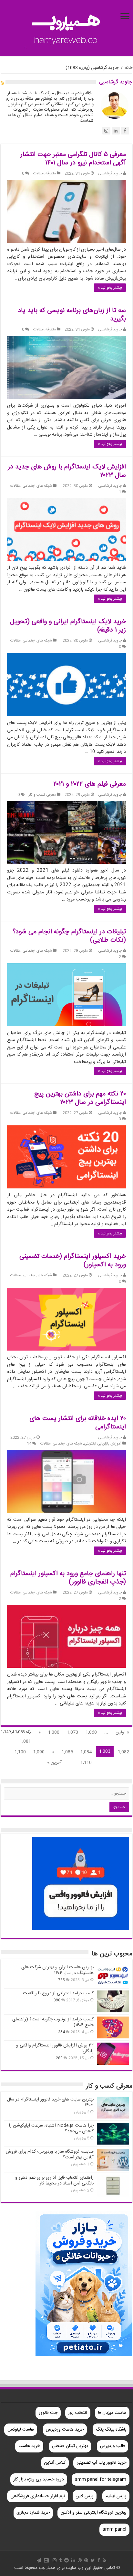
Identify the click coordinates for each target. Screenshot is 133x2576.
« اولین (122, 1732)
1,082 (123, 1752)
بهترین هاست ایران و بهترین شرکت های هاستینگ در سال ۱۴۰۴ (57, 1970)
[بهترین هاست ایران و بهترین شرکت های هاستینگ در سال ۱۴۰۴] (113, 1975)
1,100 (20, 1752)
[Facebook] (99, 2560)
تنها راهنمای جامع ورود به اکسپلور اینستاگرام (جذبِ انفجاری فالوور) (68, 1578)
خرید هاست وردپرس (65, 2430)
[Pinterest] (86, 2560)
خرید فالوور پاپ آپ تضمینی (101, 2463)
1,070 (72, 1732)
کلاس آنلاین (55, 2463)
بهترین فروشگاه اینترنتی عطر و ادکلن (93, 2513)
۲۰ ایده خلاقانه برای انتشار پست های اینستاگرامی (78, 1423)
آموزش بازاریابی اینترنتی (103, 1444)
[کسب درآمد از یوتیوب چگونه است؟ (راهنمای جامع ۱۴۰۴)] (113, 2027)
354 (61, 2032)
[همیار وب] (66, 29)
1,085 (67, 1752)
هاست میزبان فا (112, 2413)
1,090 (39, 1752)
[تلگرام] (39, 2560)
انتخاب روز (78, 2413)
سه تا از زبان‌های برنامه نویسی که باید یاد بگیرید (72, 315)
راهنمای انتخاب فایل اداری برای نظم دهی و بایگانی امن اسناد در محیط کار (54, 2181)
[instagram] (55, 2560)
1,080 (54, 1732)
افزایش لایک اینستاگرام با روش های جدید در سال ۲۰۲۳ (67, 471)
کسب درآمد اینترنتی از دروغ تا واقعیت (58, 1993)
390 (57, 2000)
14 (29, 1444)
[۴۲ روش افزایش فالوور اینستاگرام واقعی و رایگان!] (113, 2054)
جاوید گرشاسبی (110, 174)
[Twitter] (93, 2560)
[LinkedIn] (73, 2560)
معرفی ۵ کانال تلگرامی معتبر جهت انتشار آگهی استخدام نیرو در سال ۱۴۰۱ (73, 159)
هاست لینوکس (21, 2430)
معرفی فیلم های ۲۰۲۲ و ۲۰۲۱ (90, 784)
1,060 (91, 1732)
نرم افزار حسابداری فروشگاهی (38, 2496)
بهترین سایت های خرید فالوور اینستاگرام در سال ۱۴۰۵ (50, 2102)
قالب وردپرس (113, 2446)
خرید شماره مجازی (33, 2513)
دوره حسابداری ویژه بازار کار (39, 2479)
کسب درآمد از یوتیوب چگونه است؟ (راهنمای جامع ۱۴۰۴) (53, 2022)
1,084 (86, 1752)
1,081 (25, 1741)
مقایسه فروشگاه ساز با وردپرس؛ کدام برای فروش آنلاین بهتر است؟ (50, 2155)
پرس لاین (84, 2496)
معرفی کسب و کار (42, 795)
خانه (129, 68)
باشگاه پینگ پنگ (111, 2430)
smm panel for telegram (101, 2479)
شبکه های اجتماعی (37, 486)
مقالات (38, 174)
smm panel (114, 2529)
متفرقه (51, 174)
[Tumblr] (60, 2560)
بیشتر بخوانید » (110, 288)
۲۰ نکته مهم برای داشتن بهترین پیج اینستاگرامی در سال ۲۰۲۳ (80, 1098)
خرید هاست (29, 2446)
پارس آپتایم (116, 2496)
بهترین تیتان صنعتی (70, 2446)
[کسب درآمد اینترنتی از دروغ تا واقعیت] (113, 2001)
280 (59, 2058)
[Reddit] (66, 2560)
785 (61, 1980)
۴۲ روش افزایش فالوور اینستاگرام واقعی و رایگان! (55, 2048)
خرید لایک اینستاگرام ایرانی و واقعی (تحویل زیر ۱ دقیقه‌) (68, 626)
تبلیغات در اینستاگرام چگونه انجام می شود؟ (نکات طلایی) (69, 936)
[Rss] (104, 2560)
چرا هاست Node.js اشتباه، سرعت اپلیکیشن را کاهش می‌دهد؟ (51, 2128)
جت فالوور (48, 2413)
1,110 (86, 1763)
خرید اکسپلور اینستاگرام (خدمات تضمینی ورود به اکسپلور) (73, 1261)
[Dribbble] (80, 2560)
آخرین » (54, 1763)
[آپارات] (46, 2560)
